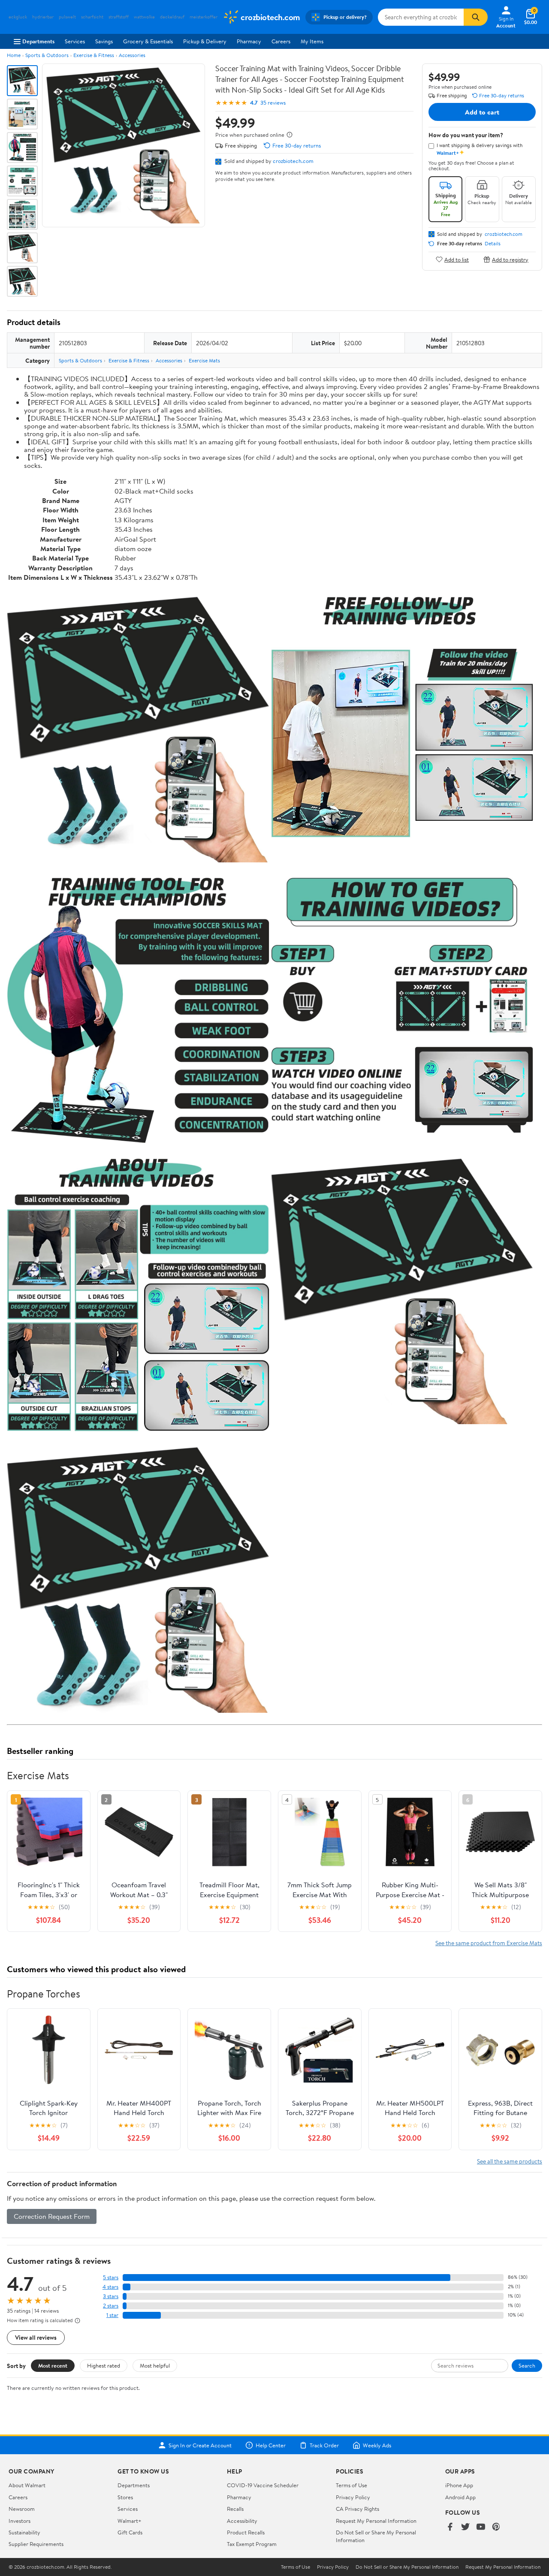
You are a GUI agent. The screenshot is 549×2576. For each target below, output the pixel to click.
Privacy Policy (353, 2497)
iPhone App (459, 2485)
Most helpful (155, 2365)
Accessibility (242, 2521)
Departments (38, 41)
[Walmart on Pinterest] (496, 2527)
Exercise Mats (204, 360)
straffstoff (119, 17)
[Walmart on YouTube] (481, 2527)
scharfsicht (92, 17)
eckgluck (18, 17)
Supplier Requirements (36, 2544)
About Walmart (27, 2485)
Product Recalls (246, 2532)
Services (75, 41)
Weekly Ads (377, 2445)
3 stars (111, 2296)
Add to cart (482, 112)
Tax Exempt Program (252, 2544)
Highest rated (104, 2365)
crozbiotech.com (293, 161)
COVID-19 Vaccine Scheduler (263, 2485)
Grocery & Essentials (148, 41)
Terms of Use (351, 2485)
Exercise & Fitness (94, 55)
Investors (20, 2521)
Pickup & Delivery (205, 41)
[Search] (476, 17)
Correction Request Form (52, 2216)
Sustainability (24, 2532)
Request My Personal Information (376, 2521)
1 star (112, 2315)
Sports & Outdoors (47, 55)
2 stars (111, 2306)
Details (493, 244)
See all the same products (510, 2161)
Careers (281, 41)
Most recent (53, 2365)
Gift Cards (130, 2532)
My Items (312, 41)
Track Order (324, 2445)
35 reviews (273, 103)
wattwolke (144, 17)
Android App (460, 2497)
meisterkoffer (204, 17)
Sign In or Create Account (200, 2445)
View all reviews (36, 2337)
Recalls (235, 2509)
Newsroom (22, 2509)
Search (527, 2365)
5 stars (111, 2277)
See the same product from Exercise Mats (489, 1943)
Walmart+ (130, 2521)
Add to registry (510, 259)
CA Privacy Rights (357, 2509)
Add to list (457, 259)
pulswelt (67, 17)
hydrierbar (43, 17)
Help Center (271, 2445)
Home (14, 55)
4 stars (110, 2287)
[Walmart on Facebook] (450, 2527)
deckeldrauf (172, 17)
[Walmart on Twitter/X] (465, 2527)
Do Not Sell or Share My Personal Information (407, 2567)
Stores (125, 2497)
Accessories (132, 55)
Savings (104, 41)
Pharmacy (249, 41)
